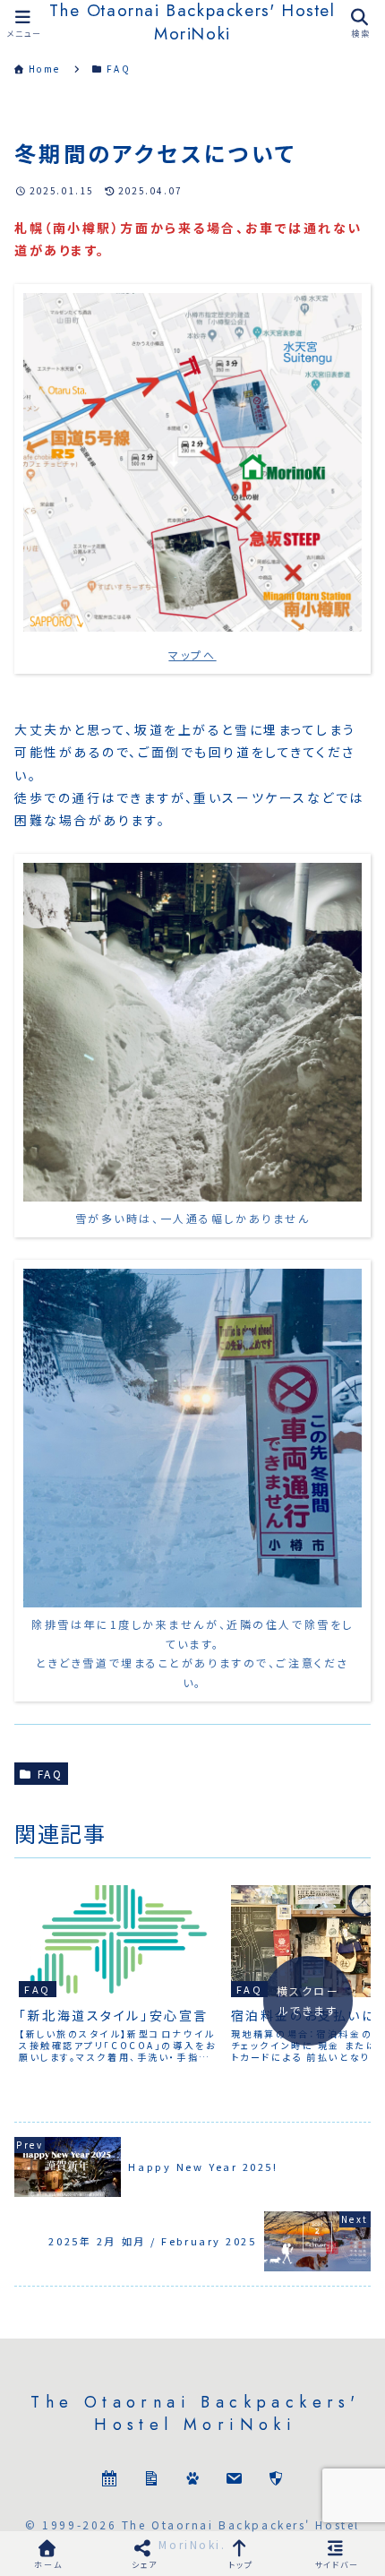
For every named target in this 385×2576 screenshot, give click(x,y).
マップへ (192, 655)
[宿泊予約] (109, 2481)
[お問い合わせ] (234, 2481)
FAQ (51, 1774)
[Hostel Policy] (276, 2481)
